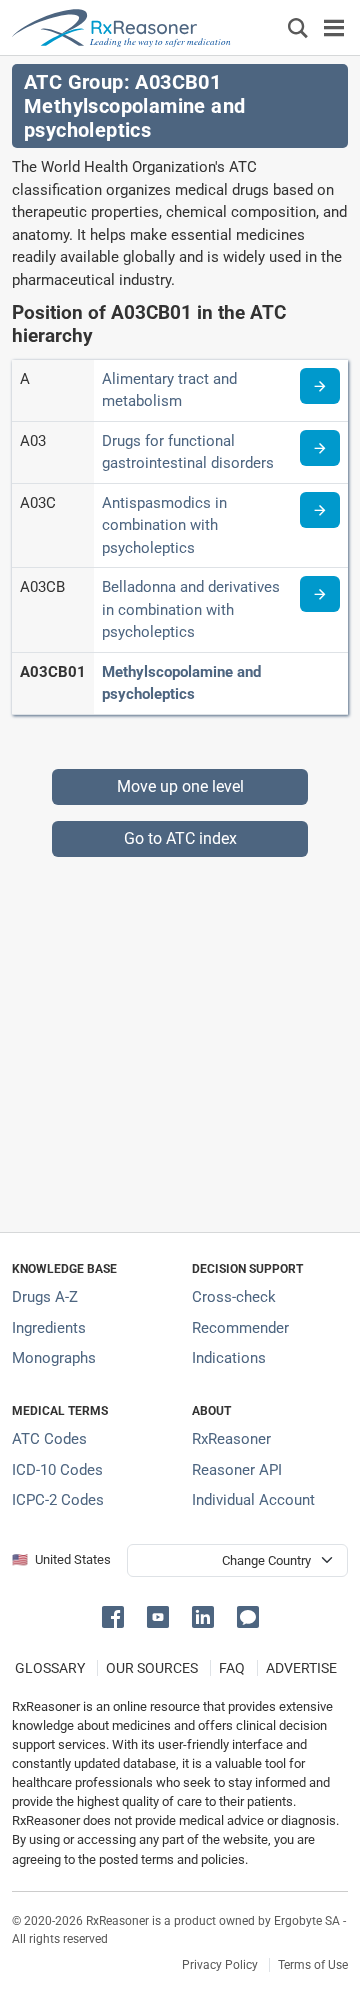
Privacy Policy (220, 1965)
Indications (229, 1358)
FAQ (232, 1668)
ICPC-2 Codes (58, 1500)
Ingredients (49, 1328)
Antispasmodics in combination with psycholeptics (164, 525)
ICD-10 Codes (57, 1470)
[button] (116, 1615)
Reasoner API (237, 1470)
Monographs (54, 1358)
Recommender (240, 1328)
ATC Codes (49, 1439)
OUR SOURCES (152, 1668)
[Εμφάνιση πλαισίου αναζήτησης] (298, 27)
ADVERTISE (301, 1668)
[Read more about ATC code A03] (320, 448)
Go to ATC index (180, 838)
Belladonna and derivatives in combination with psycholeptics (191, 609)
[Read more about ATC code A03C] (320, 510)
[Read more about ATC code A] (320, 386)
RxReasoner (231, 1439)
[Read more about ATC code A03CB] (320, 594)
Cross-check (234, 1297)
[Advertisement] (180, 1037)
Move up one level (180, 786)
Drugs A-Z (45, 1297)
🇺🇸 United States (61, 1559)
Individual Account (253, 1500)
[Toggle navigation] (334, 27)
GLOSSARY (50, 1668)
